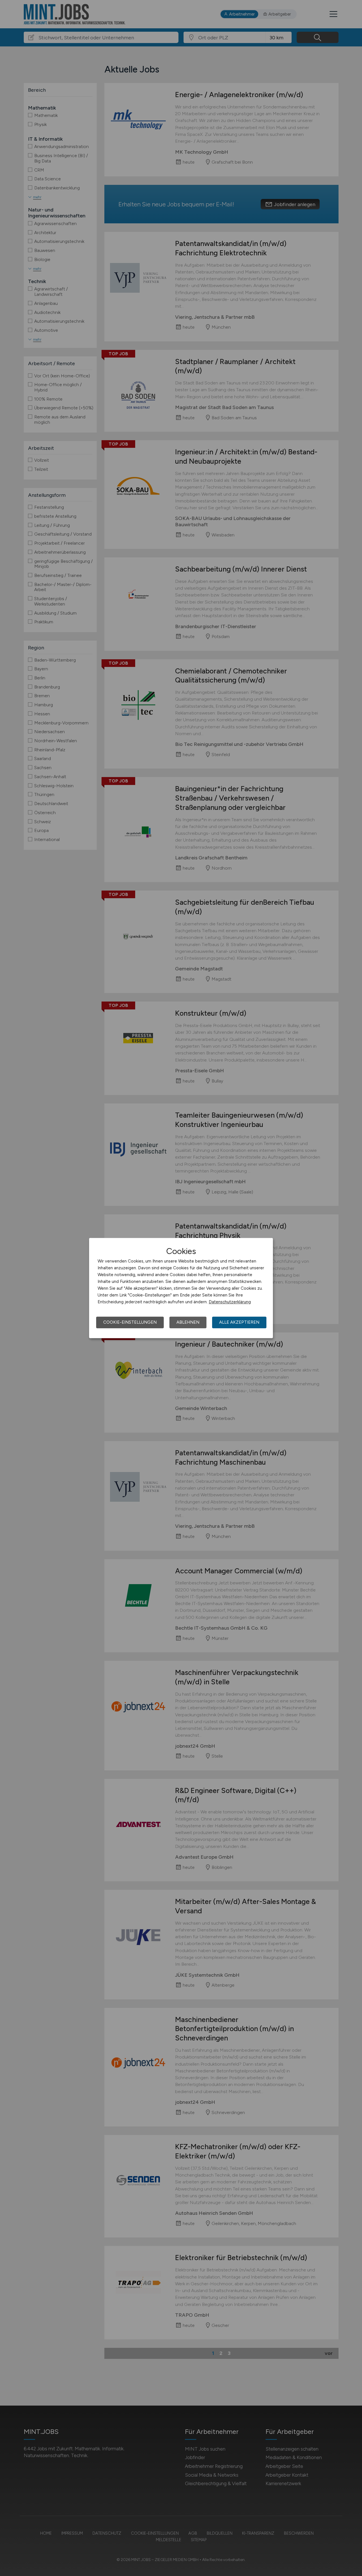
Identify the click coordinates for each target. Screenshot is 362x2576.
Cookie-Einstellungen (130, 1322)
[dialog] (181, 1288)
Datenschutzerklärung (230, 1302)
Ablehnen (188, 1322)
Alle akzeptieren (239, 1322)
